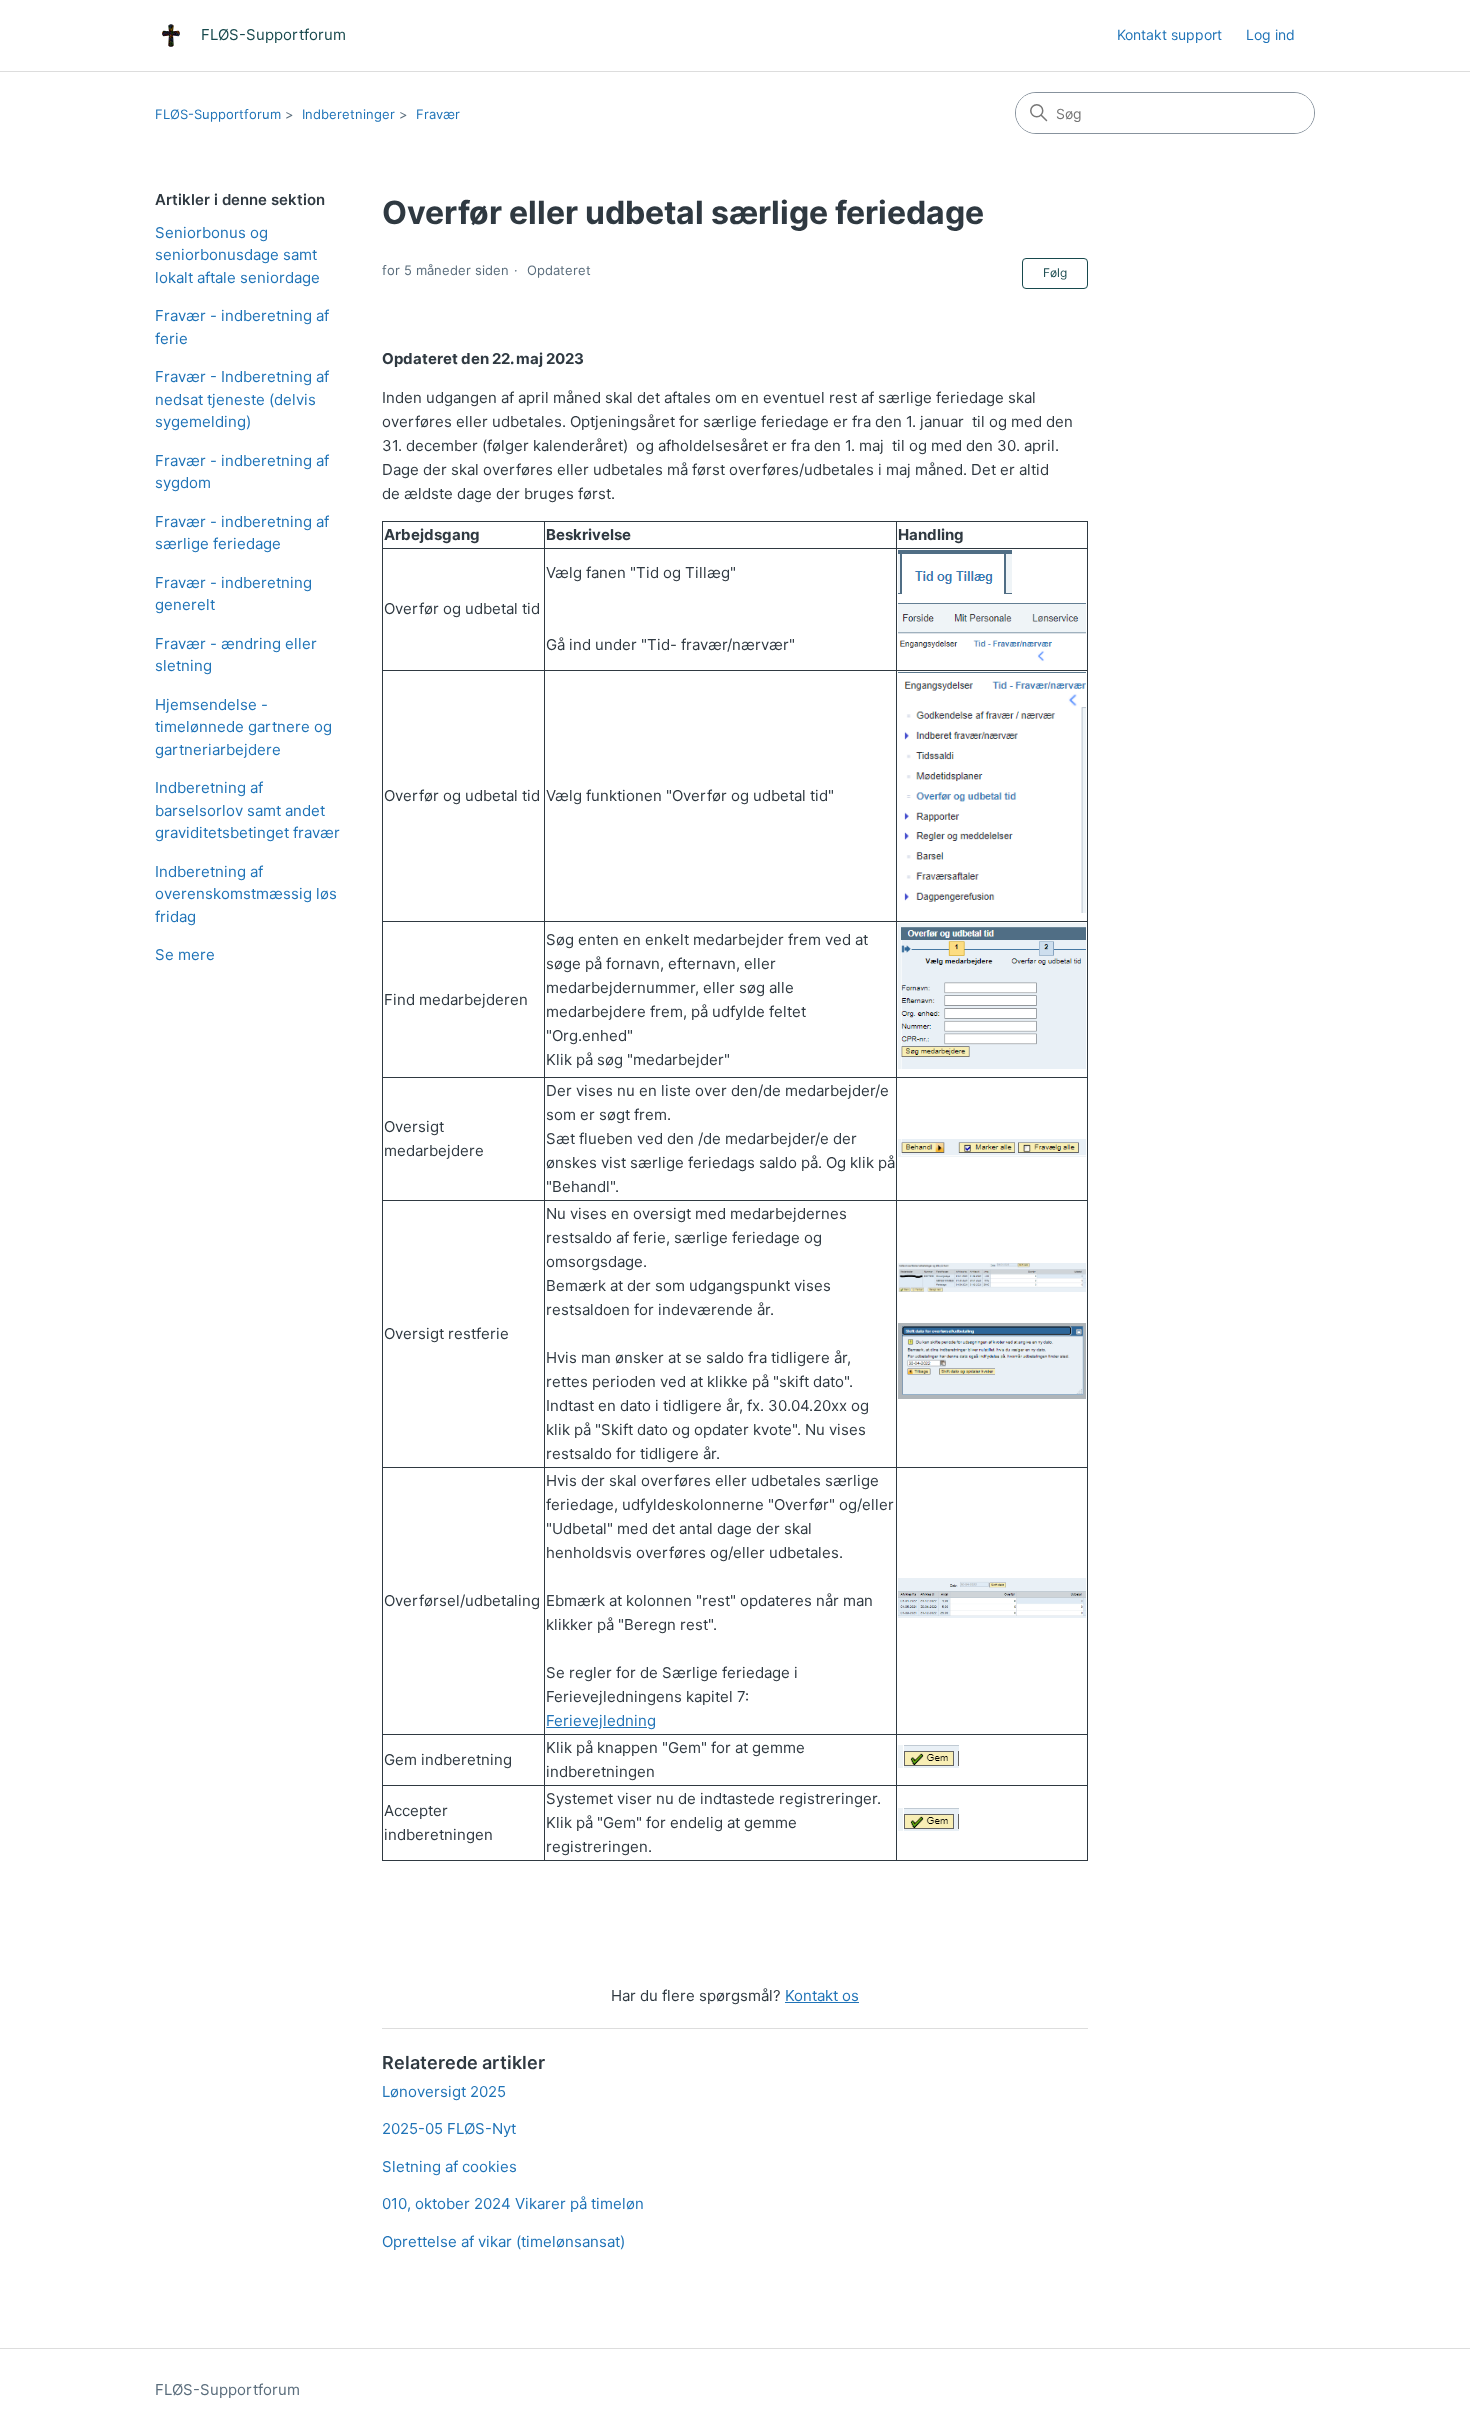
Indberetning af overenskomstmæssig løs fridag (246, 894)
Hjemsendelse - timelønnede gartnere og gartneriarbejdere (243, 727)
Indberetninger (348, 114)
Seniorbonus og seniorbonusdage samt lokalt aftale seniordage (237, 255)
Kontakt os (822, 1995)
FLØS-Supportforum (218, 114)
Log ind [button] (1270, 34)
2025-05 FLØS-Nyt (449, 2128)
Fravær (438, 114)
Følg (1055, 272)
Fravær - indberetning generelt (233, 594)
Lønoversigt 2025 (444, 2091)
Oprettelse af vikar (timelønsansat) (503, 2241)
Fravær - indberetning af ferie (242, 327)
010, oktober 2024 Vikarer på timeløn (513, 2203)
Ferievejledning (601, 1720)
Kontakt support (1169, 34)
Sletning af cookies (449, 2166)
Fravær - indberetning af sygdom (242, 472)
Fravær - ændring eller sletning (236, 655)
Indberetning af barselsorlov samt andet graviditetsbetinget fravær (247, 810)
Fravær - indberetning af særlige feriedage (242, 533)
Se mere (185, 954)
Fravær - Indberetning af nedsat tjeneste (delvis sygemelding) (242, 399)
